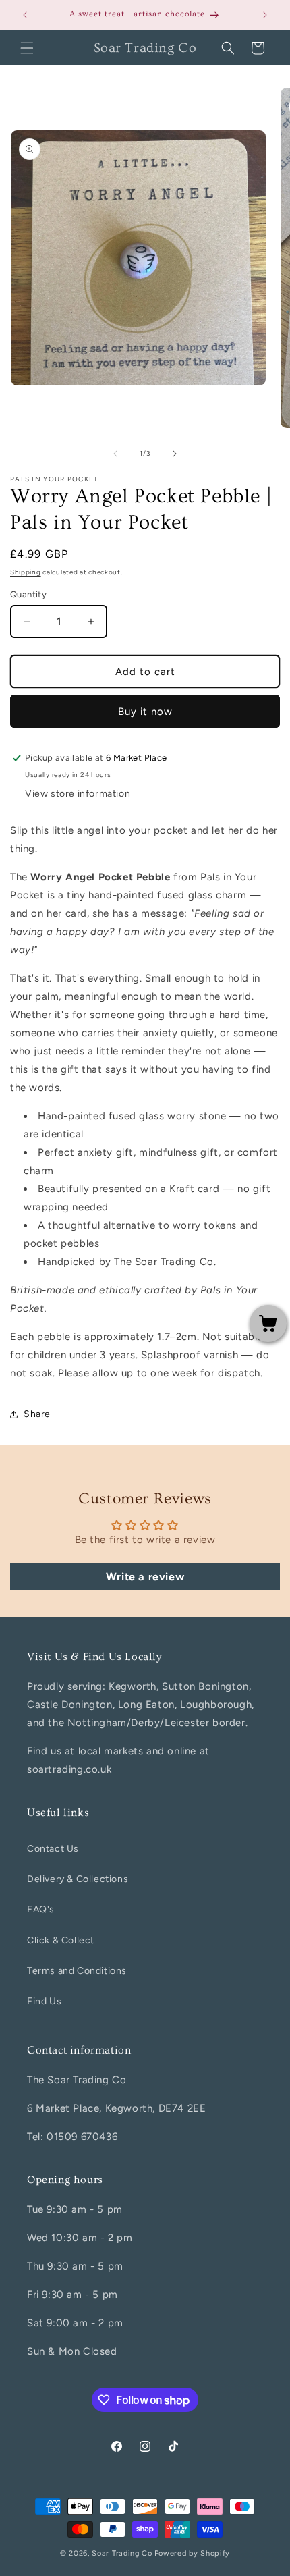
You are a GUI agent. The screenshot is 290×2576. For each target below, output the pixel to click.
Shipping (26, 572)
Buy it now (145, 712)
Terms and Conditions (77, 1971)
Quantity (28, 594)
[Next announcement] (265, 15)
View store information (78, 794)
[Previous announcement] (25, 15)
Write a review (145, 1577)
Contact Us (53, 1849)
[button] (27, 48)
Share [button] (37, 1414)
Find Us (44, 2001)
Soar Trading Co (122, 2553)
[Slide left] (115, 454)
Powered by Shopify (193, 2553)
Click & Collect (61, 1940)
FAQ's (41, 1909)
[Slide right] (175, 454)
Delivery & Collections (78, 1879)
